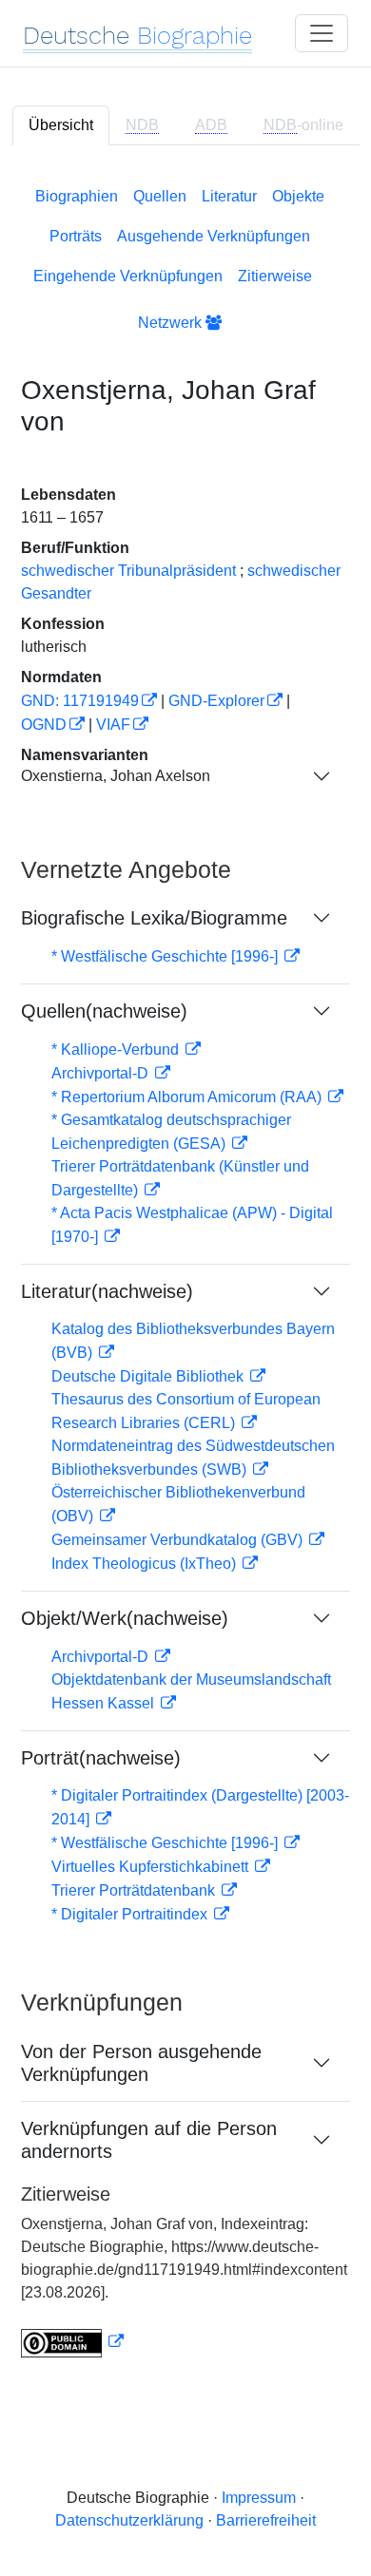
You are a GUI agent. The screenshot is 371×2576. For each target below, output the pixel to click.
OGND (44, 725)
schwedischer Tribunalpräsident (128, 571)
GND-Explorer (216, 701)
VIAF (113, 725)
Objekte (298, 196)
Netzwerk (172, 323)
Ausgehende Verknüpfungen (214, 236)
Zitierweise (275, 276)
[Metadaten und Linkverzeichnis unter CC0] (72, 2342)
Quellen (160, 196)
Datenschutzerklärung (129, 2520)
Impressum (259, 2498)
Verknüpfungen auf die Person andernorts (149, 2140)
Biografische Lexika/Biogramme (154, 918)
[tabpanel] (185, 1269)
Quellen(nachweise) (104, 1011)
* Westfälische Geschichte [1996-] (166, 956)
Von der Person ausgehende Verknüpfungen (141, 2063)
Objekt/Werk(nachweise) (125, 1618)
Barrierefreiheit (266, 2520)
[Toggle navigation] (322, 33)
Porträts (76, 236)
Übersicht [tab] (61, 125)
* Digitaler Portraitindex (131, 1914)
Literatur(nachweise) (107, 1291)
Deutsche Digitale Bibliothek (149, 1376)
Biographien (77, 196)
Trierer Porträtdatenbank (135, 1890)
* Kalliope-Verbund (117, 1049)
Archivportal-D (102, 1073)
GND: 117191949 (80, 701)
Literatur (229, 196)
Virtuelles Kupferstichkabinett (152, 1867)
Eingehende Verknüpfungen (128, 276)
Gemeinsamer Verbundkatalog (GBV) (179, 1540)
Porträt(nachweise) (101, 1758)
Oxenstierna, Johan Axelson (116, 776)
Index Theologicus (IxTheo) (146, 1564)
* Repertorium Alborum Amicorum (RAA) (188, 1097)
